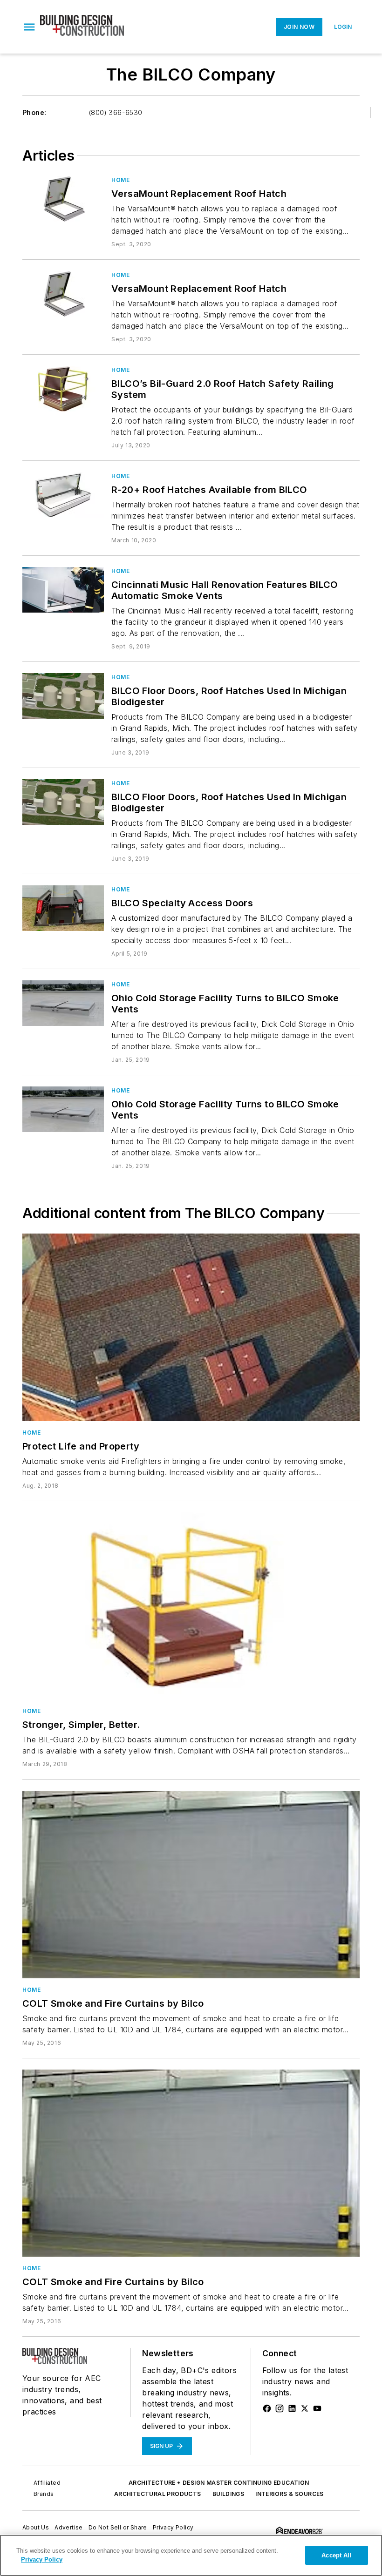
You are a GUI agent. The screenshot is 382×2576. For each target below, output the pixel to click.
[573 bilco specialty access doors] (63, 908)
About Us (36, 2527)
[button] (29, 27)
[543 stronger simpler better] (191, 1606)
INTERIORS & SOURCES (290, 2494)
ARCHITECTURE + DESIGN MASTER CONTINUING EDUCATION (219, 2483)
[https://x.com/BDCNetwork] (305, 2408)
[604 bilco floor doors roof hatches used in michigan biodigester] (63, 802)
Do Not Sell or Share (118, 2527)
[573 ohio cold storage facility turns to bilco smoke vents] (63, 1003)
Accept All (336, 2555)
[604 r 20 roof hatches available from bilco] (63, 495)
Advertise (69, 2527)
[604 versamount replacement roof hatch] (63, 199)
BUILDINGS (229, 2494)
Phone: (34, 112)
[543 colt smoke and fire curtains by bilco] (191, 1884)
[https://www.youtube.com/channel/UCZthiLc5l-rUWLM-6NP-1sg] (317, 2408)
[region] (191, 2555)
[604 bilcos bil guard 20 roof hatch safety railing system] (63, 388)
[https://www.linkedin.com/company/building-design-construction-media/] (292, 2408)
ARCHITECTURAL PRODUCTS (158, 2494)
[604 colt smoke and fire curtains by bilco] (191, 2163)
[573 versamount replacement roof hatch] (63, 293)
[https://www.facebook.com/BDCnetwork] (267, 2408)
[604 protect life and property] (191, 1327)
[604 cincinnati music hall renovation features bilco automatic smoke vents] (63, 590)
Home (120, 180)
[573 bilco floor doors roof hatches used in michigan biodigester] (63, 696)
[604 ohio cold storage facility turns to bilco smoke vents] (63, 1109)
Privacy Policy (173, 2527)
